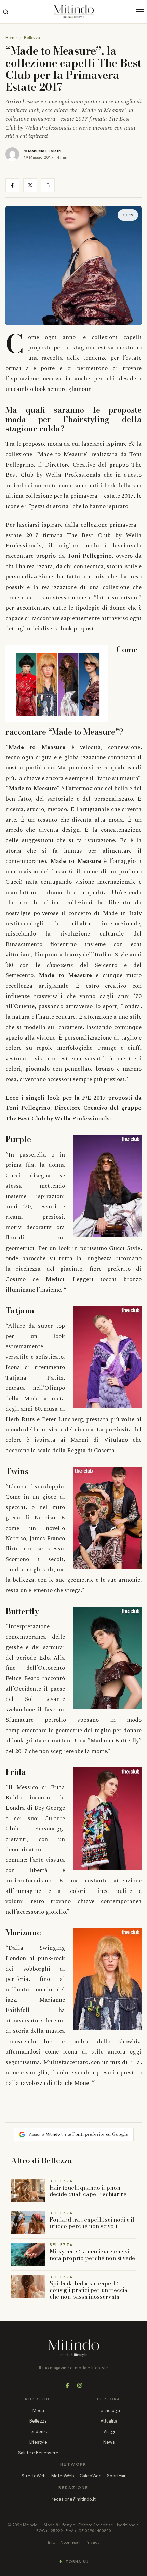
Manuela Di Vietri (45, 151)
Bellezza (32, 38)
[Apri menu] (142, 12)
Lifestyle (38, 2442)
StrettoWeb (34, 2476)
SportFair (116, 2476)
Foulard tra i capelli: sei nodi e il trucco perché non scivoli (92, 2223)
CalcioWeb (91, 2476)
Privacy (93, 2542)
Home (11, 38)
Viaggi (109, 2432)
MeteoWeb (63, 2476)
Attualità (109, 2421)
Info (51, 2542)
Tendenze (38, 2432)
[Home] (74, 12)
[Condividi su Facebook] (12, 185)
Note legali (70, 2542)
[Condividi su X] (30, 185)
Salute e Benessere (38, 2453)
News (109, 2442)
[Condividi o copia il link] (48, 185)
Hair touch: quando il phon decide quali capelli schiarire (88, 2191)
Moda (38, 2410)
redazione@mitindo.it (74, 2499)
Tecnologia (109, 2410)
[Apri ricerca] (5, 12)
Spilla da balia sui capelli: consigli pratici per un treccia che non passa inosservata (89, 2290)
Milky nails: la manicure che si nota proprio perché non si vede (92, 2255)
